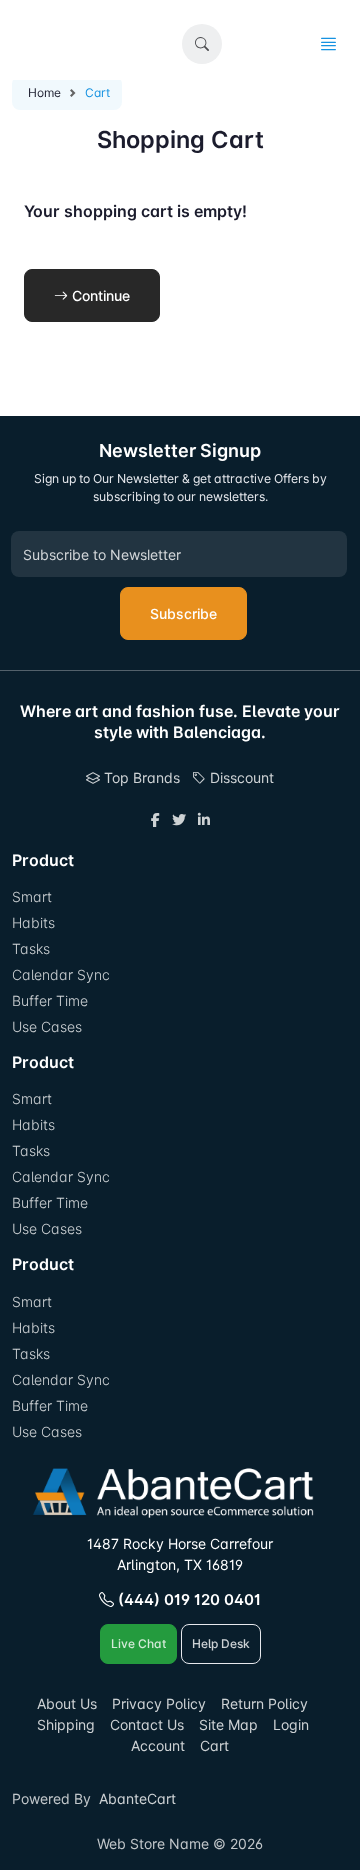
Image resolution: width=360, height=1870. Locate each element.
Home (44, 92)
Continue (99, 295)
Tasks (31, 948)
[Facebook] (155, 819)
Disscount (240, 777)
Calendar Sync (61, 974)
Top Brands (140, 777)
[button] (202, 44)
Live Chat (138, 1643)
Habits (33, 922)
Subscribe (183, 613)
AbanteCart (137, 1798)
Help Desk (221, 1643)
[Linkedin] (204, 819)
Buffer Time (50, 1000)
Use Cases (47, 1026)
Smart (32, 896)
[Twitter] (179, 819)
